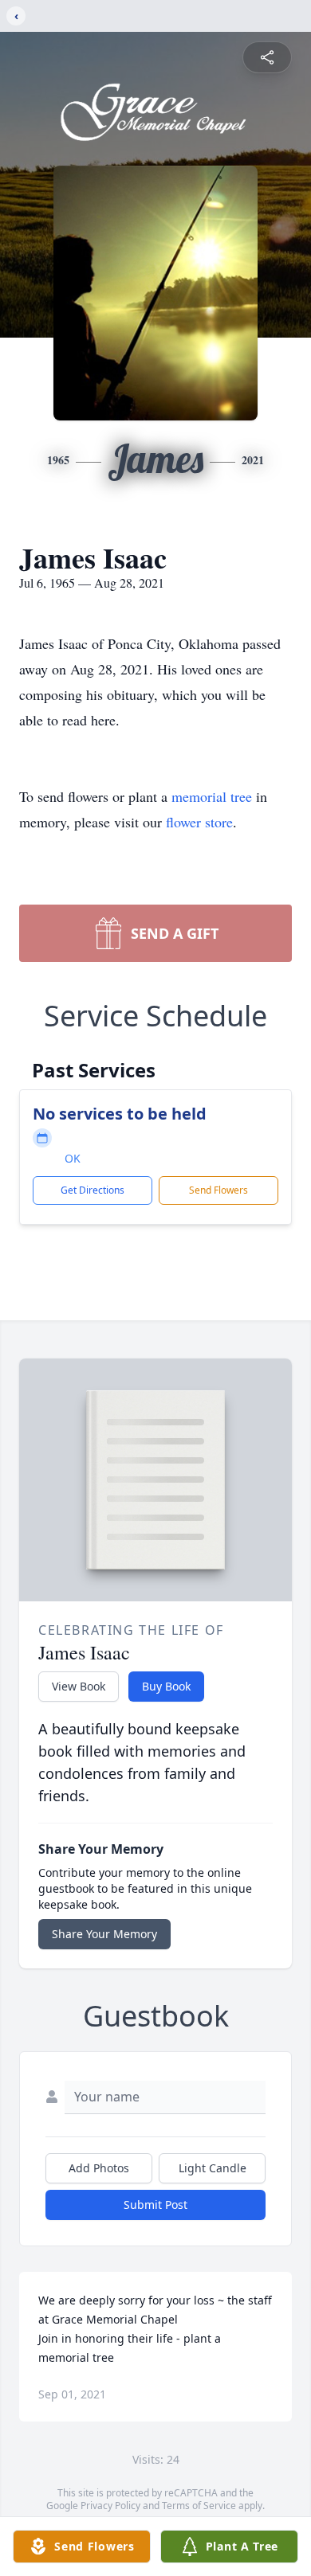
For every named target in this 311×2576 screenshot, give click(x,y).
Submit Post (155, 2205)
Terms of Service (199, 2506)
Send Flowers (218, 1190)
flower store (199, 822)
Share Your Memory (104, 1934)
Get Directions (93, 1190)
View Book (79, 1686)
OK (73, 1158)
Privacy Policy (110, 2506)
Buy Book (166, 1686)
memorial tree (212, 796)
